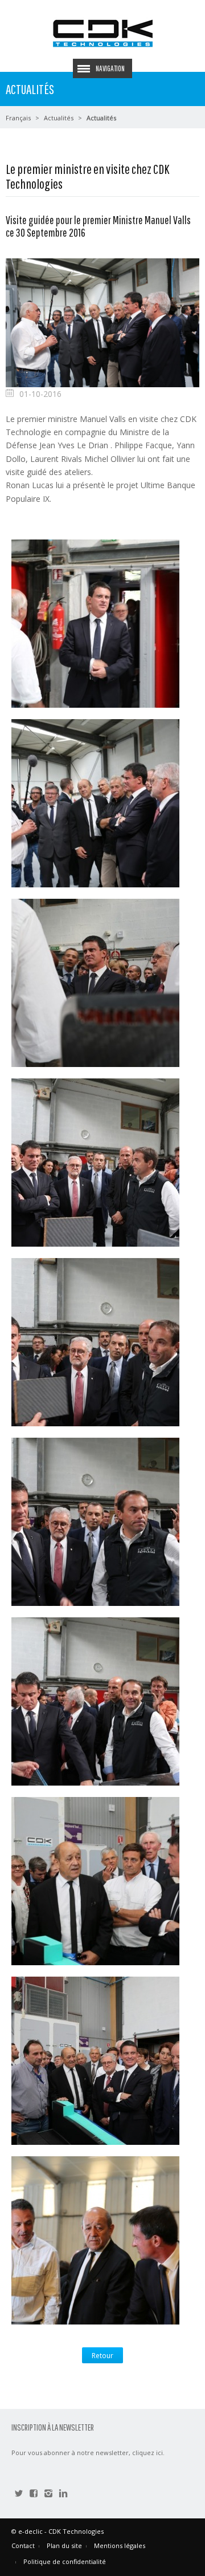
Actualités (59, 118)
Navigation (110, 68)
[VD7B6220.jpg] (95, 982)
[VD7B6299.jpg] (95, 2239)
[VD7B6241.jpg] (95, 1700)
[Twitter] (19, 2494)
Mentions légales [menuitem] (120, 2545)
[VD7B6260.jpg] (95, 1880)
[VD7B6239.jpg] (95, 1521)
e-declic (30, 2531)
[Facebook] (34, 2494)
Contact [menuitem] (23, 2545)
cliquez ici (147, 2453)
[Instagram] (48, 2494)
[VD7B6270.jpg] (95, 2060)
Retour (102, 2356)
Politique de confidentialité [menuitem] (65, 2561)
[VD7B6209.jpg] (95, 802)
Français (18, 118)
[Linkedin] (63, 2494)
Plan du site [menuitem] (64, 2545)
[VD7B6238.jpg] (95, 1341)
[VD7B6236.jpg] (95, 1161)
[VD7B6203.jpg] (95, 622)
